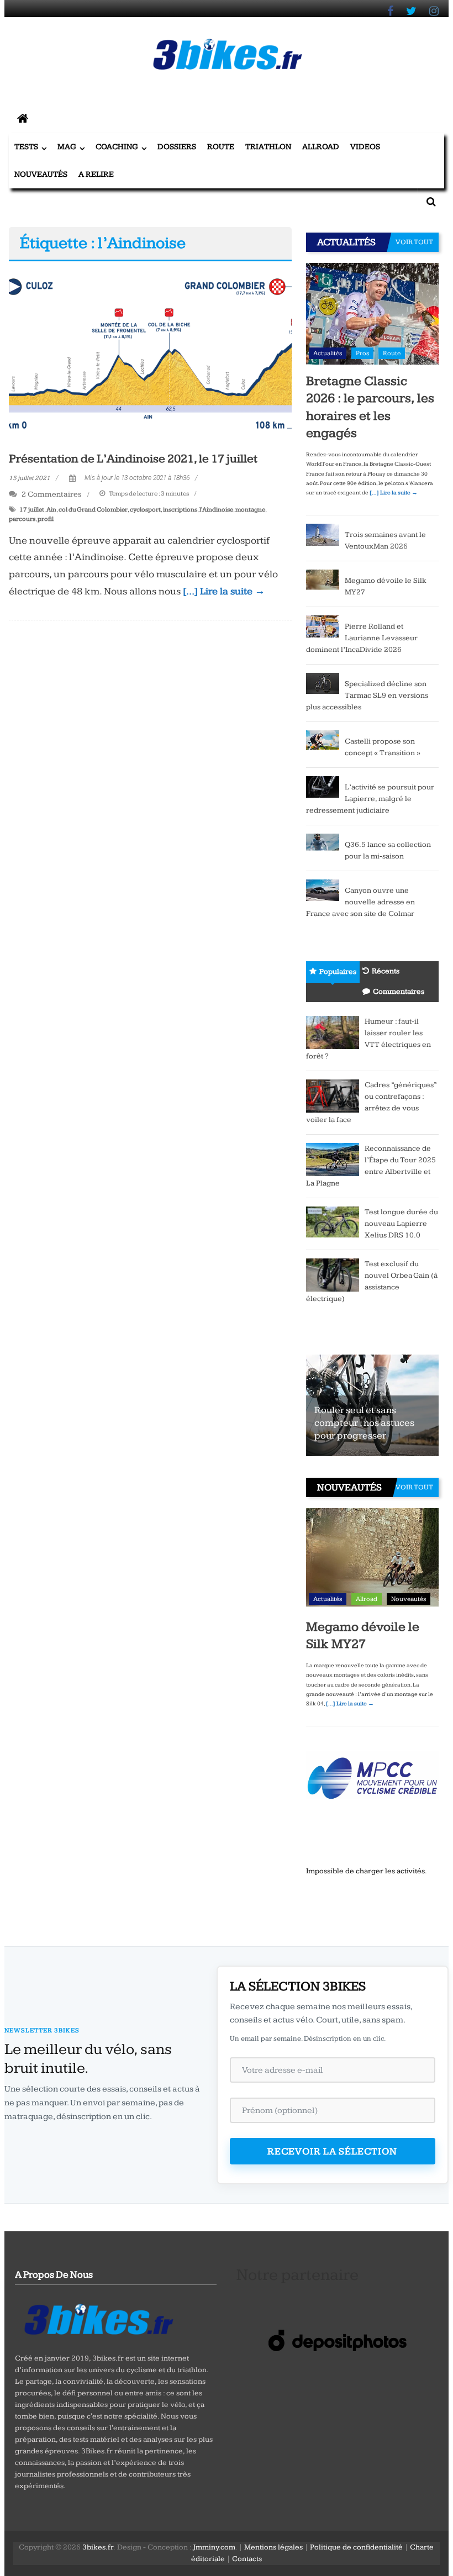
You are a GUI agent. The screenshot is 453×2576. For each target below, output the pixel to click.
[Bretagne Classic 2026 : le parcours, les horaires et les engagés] (372, 313)
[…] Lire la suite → (224, 591)
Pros (362, 353)
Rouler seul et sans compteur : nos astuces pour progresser (364, 1423)
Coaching (117, 147)
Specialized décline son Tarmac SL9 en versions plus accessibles (367, 696)
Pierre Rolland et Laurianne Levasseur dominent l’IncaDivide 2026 (362, 638)
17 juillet (32, 510)
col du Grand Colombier (93, 510)
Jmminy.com (214, 2547)
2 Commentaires (51, 494)
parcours (22, 519)
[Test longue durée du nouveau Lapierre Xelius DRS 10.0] (333, 1221)
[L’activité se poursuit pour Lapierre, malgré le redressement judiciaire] (323, 787)
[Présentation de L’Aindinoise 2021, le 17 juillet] (150, 353)
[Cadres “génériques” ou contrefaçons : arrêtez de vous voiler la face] (333, 1095)
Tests (26, 147)
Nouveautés (41, 174)
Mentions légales (273, 2547)
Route (221, 147)
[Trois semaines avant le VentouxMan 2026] (323, 534)
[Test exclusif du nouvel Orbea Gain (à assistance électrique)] (333, 1274)
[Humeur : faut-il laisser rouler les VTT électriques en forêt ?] (333, 1032)
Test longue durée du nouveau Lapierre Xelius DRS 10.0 (401, 1224)
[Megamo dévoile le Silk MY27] (323, 580)
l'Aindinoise (216, 510)
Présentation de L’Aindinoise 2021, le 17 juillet (133, 459)
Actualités (328, 353)
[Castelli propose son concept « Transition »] (323, 739)
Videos (365, 147)
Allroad (321, 147)
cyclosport (145, 510)
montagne (250, 510)
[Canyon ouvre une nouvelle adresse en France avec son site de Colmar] (323, 890)
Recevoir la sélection (332, 2151)
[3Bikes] (98, 2318)
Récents (386, 971)
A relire (96, 174)
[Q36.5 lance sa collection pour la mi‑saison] (323, 844)
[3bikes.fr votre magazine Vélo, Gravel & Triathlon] (23, 119)
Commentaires (399, 992)
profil (46, 519)
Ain (51, 510)
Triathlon (268, 147)
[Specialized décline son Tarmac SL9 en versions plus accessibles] (323, 683)
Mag (67, 147)
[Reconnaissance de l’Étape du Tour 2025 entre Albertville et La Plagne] (333, 1159)
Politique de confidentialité (356, 2547)
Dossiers (177, 147)
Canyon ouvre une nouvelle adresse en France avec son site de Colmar (360, 902)
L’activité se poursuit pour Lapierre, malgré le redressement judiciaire (370, 799)
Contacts (247, 2559)
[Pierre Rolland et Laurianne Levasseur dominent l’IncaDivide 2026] (323, 626)
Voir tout (414, 242)
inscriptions (180, 510)
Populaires (338, 972)
